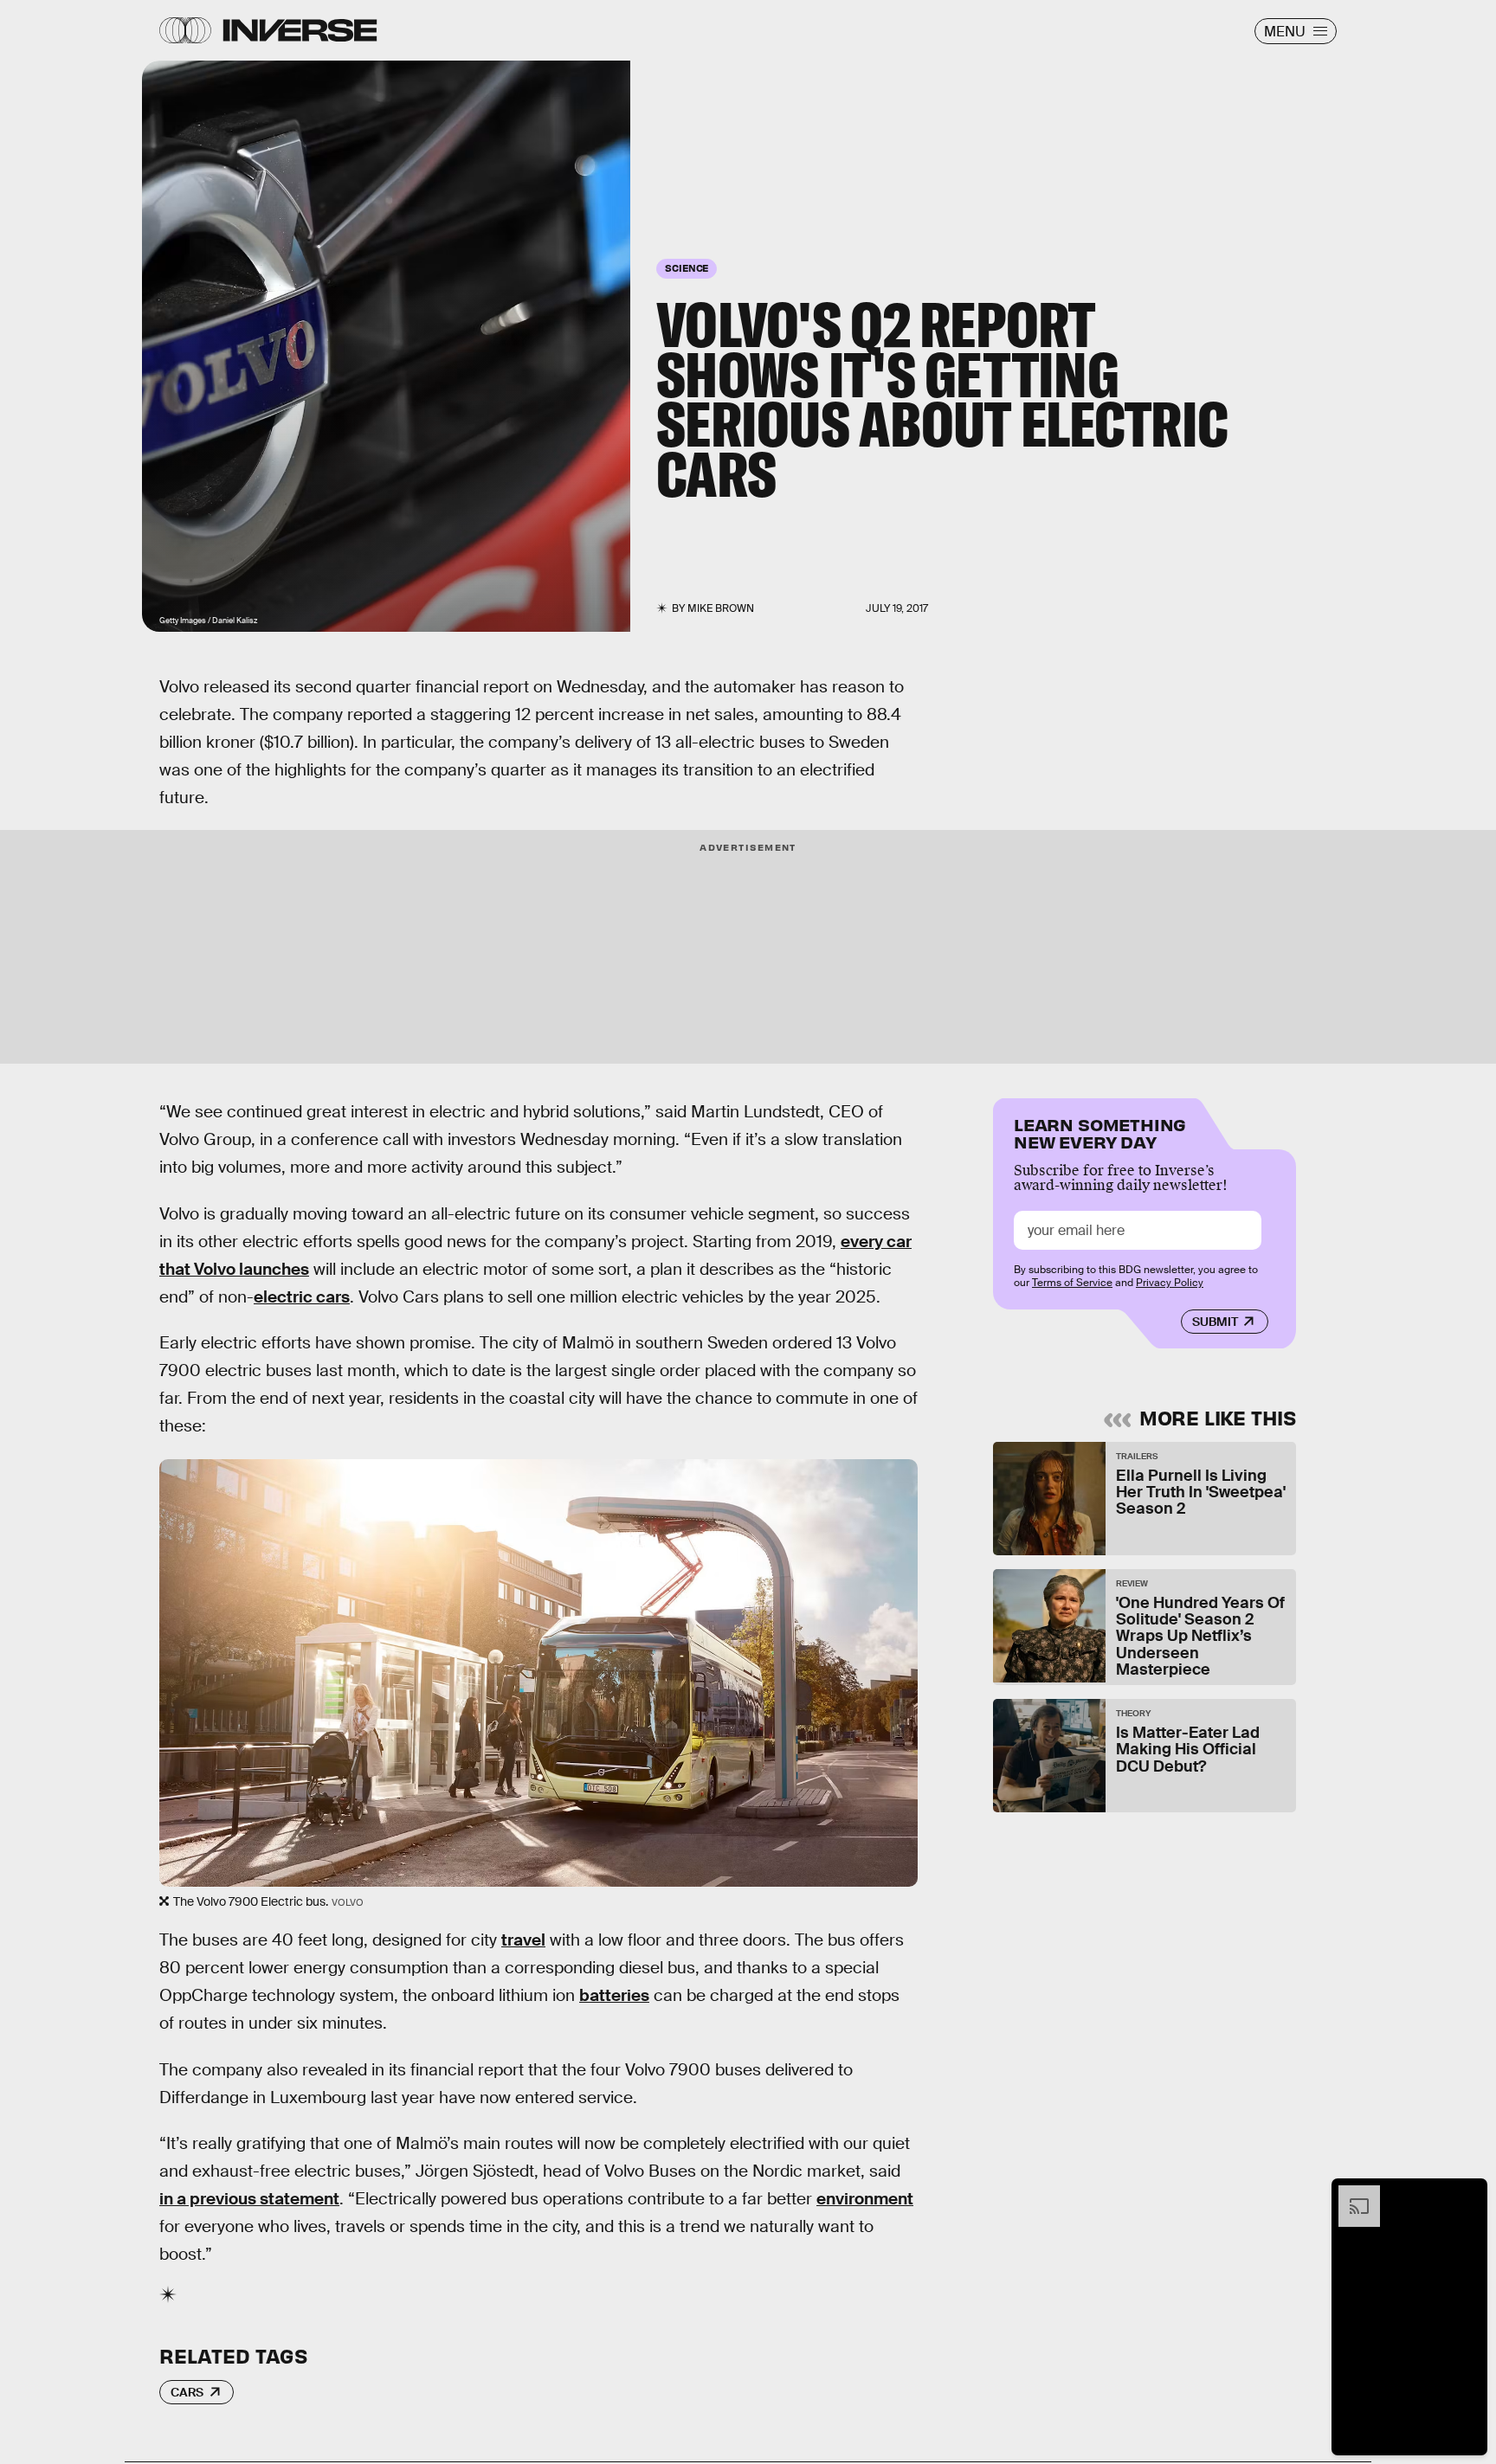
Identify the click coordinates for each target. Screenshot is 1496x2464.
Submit (1215, 1322)
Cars (187, 2392)
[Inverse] (300, 30)
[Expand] (1351, 2194)
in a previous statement (249, 2199)
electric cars (302, 1297)
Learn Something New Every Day (1100, 1132)
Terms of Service (1072, 1283)
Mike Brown (721, 608)
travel (523, 1940)
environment (865, 2199)
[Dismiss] (1468, 2194)
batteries (614, 1995)
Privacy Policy (1170, 1283)
